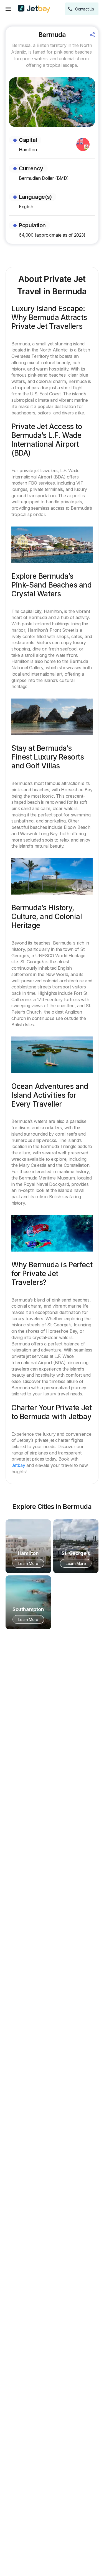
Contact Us (85, 9)
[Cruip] (34, 9)
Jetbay (18, 1465)
